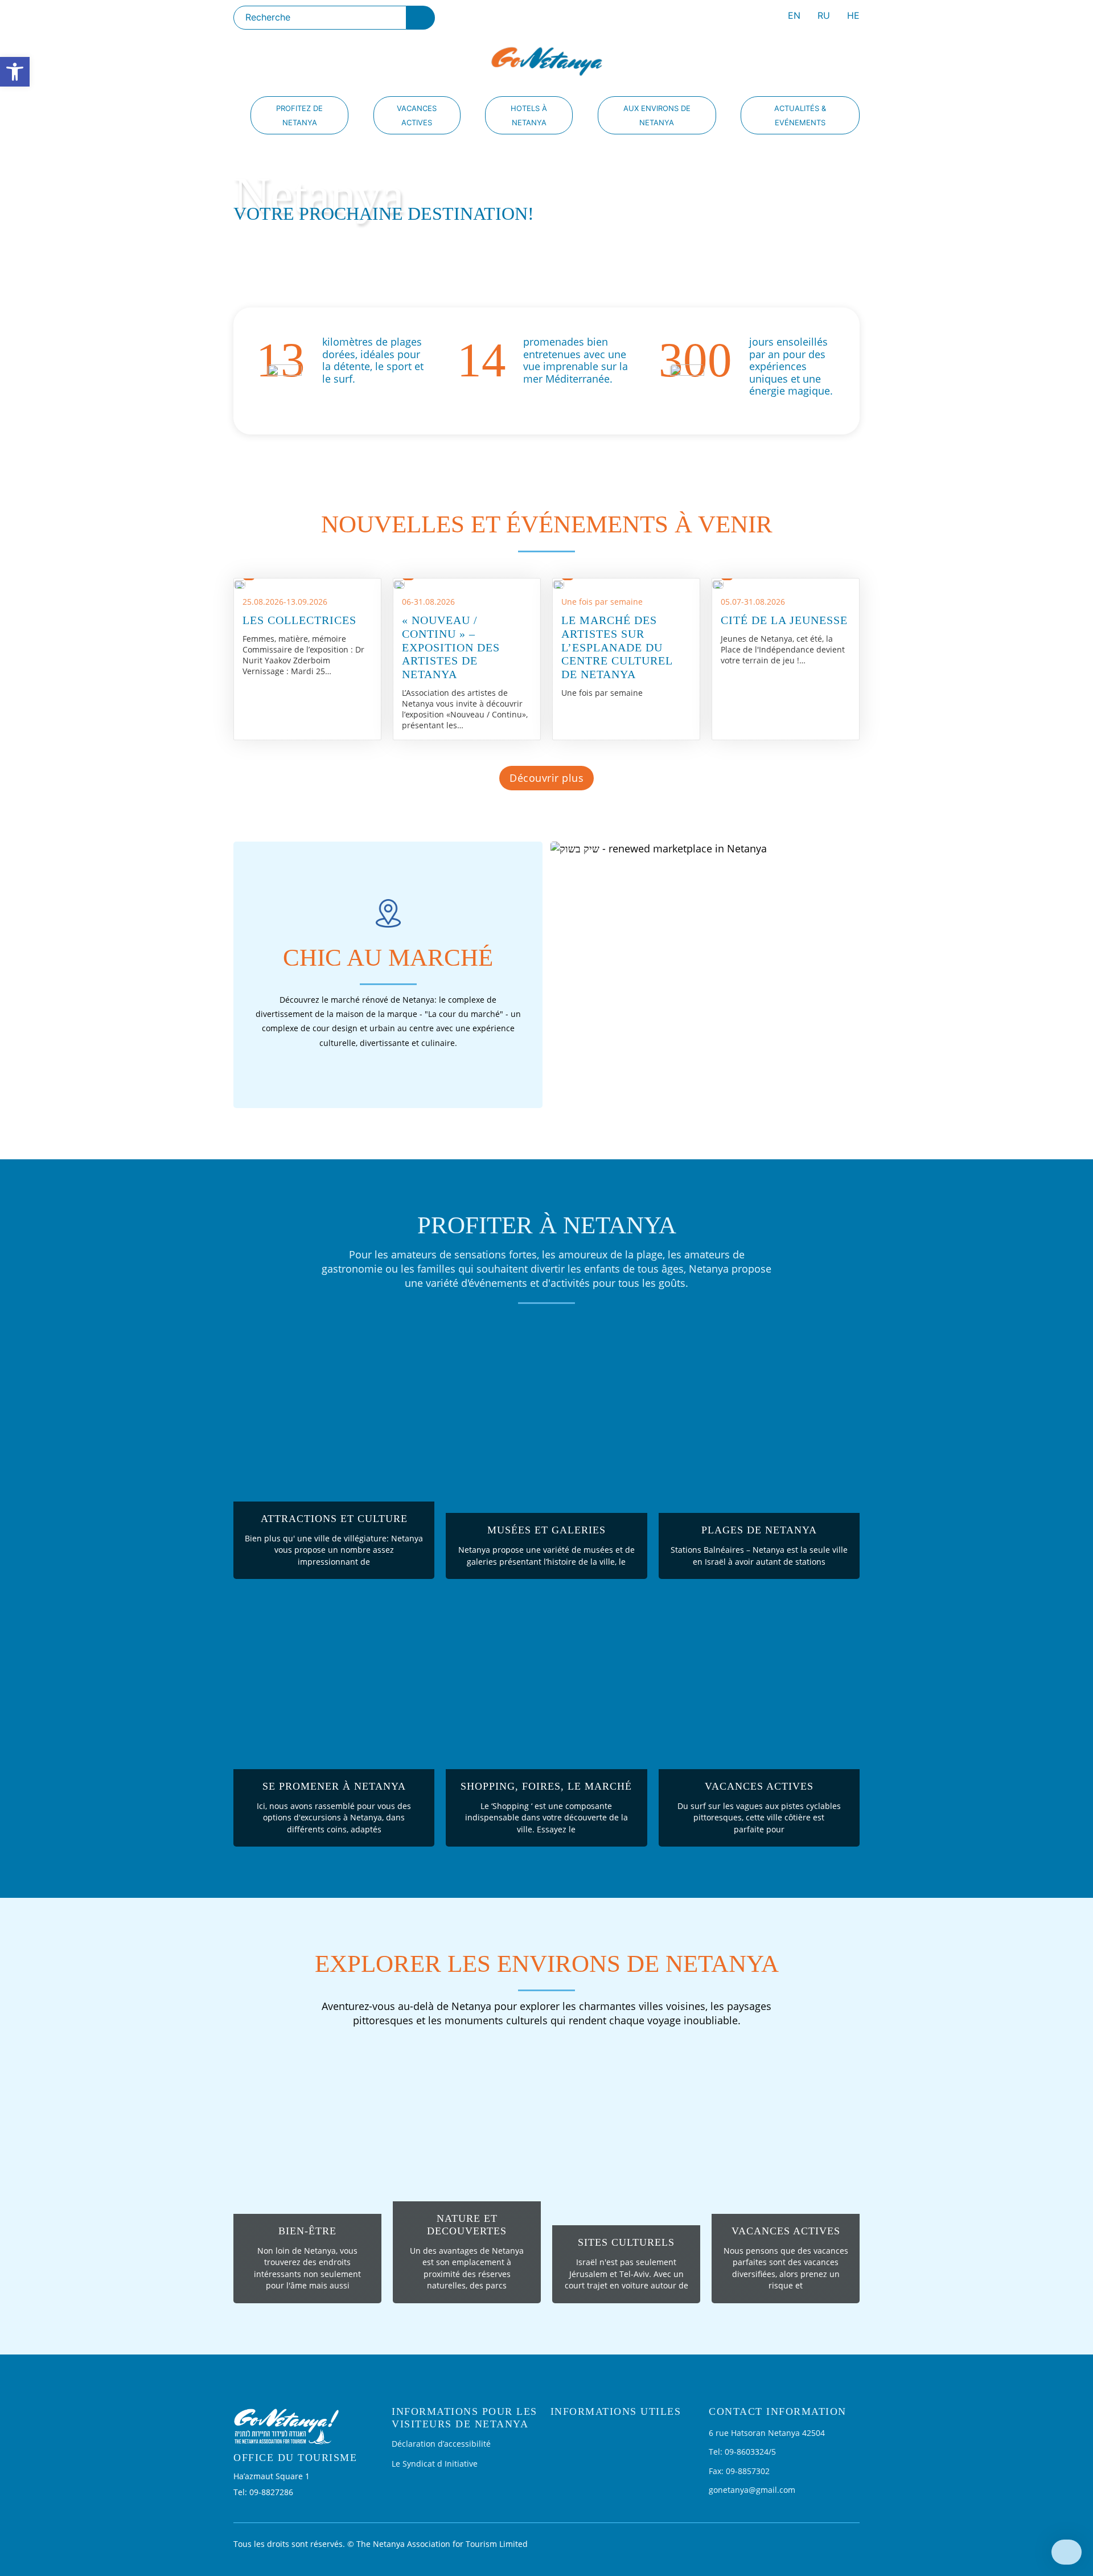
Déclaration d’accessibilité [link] (441, 2444)
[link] (15, 72)
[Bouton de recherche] (421, 18)
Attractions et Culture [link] (334, 1519)
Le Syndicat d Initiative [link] (435, 2464)
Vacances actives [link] (417, 115)
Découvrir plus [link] (546, 778)
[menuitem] (794, 17)
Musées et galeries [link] (546, 1530)
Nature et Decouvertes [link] (467, 2225)
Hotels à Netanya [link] (529, 115)
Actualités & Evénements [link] (800, 115)
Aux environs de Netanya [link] (657, 115)
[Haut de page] (1067, 2552)
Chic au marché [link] (388, 957)
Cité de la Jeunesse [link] (784, 620)
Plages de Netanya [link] (759, 1530)
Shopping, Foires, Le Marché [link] (546, 1786)
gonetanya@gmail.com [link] (752, 2490)
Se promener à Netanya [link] (334, 1786)
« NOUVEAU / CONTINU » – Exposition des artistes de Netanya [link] (451, 647)
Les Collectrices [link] (299, 620)
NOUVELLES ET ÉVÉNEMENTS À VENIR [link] (547, 524)
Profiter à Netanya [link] (547, 1225)
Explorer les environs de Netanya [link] (547, 1964)
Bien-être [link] (307, 2231)
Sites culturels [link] (626, 2242)
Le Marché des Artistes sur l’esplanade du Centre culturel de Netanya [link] (617, 647)
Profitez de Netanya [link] (299, 115)
